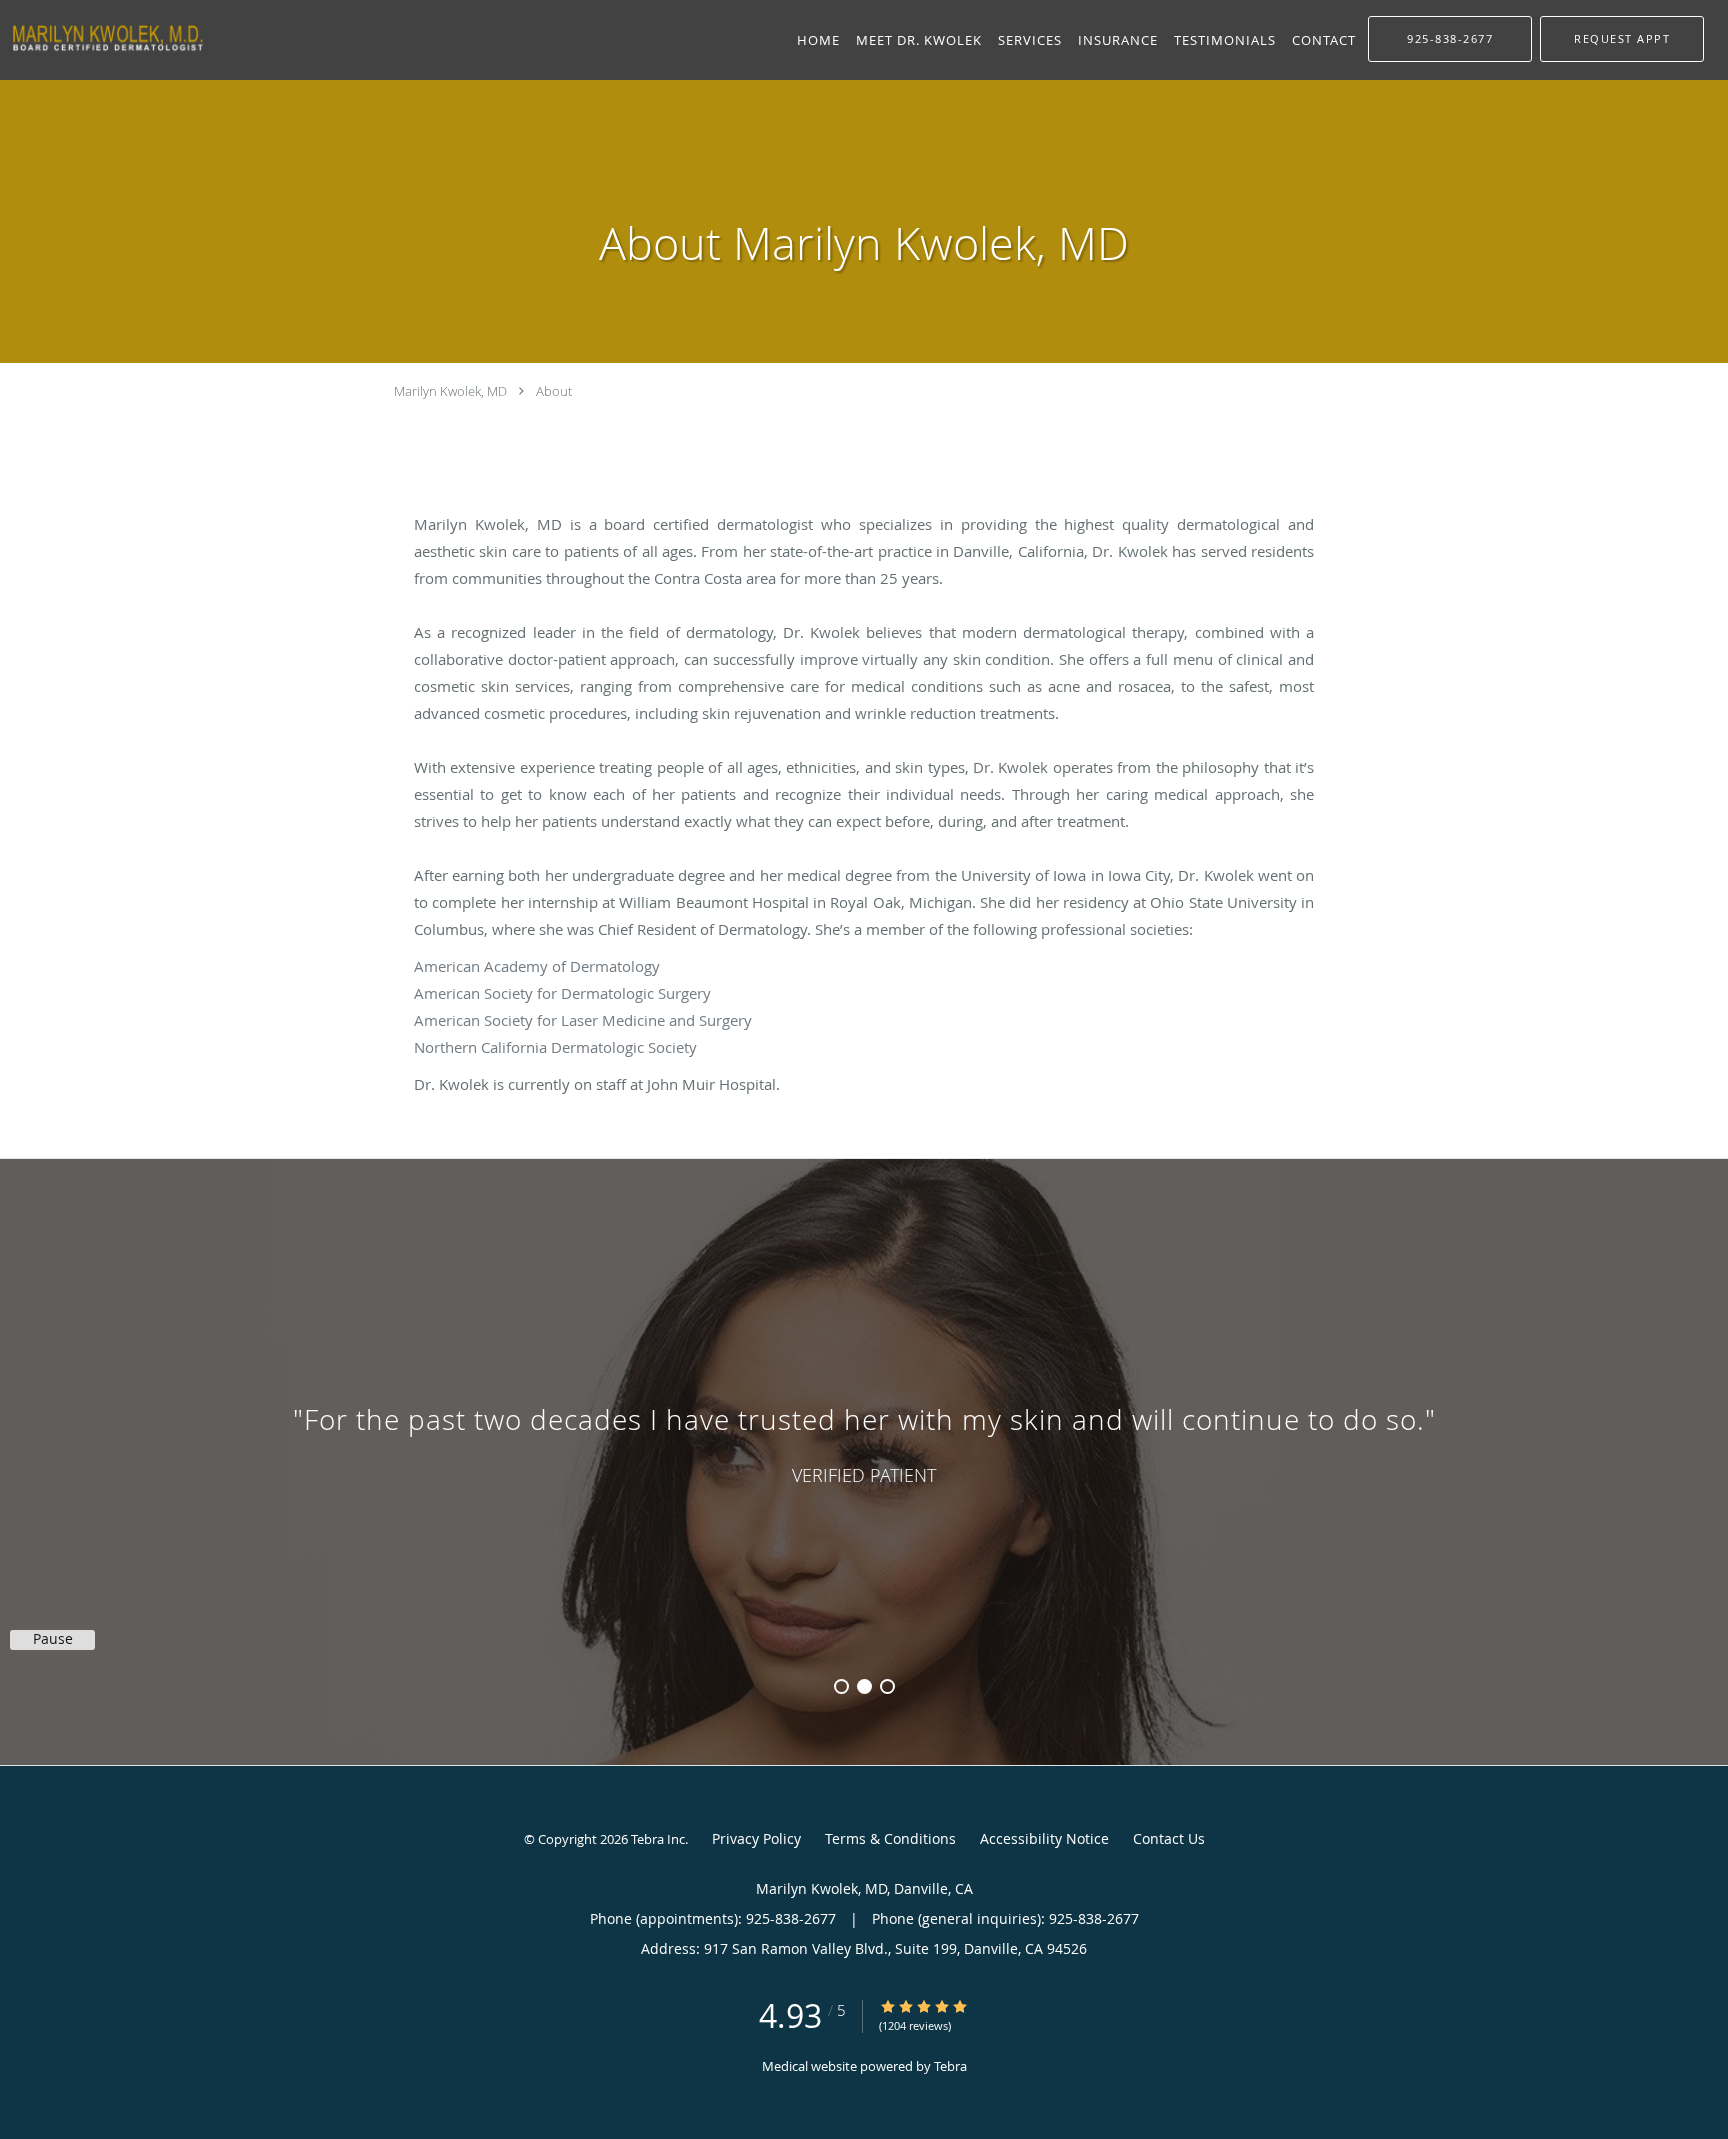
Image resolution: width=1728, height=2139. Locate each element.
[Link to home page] (103, 38)
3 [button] (887, 1686)
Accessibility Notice (1044, 1838)
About (554, 391)
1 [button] (841, 1686)
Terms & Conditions (890, 1838)
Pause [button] (53, 1639)
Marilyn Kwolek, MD (450, 391)
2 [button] (864, 1686)
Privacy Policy (756, 1838)
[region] (864, 1442)
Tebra (950, 2066)
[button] (1622, 39)
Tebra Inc (658, 1839)
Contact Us (1169, 1838)
